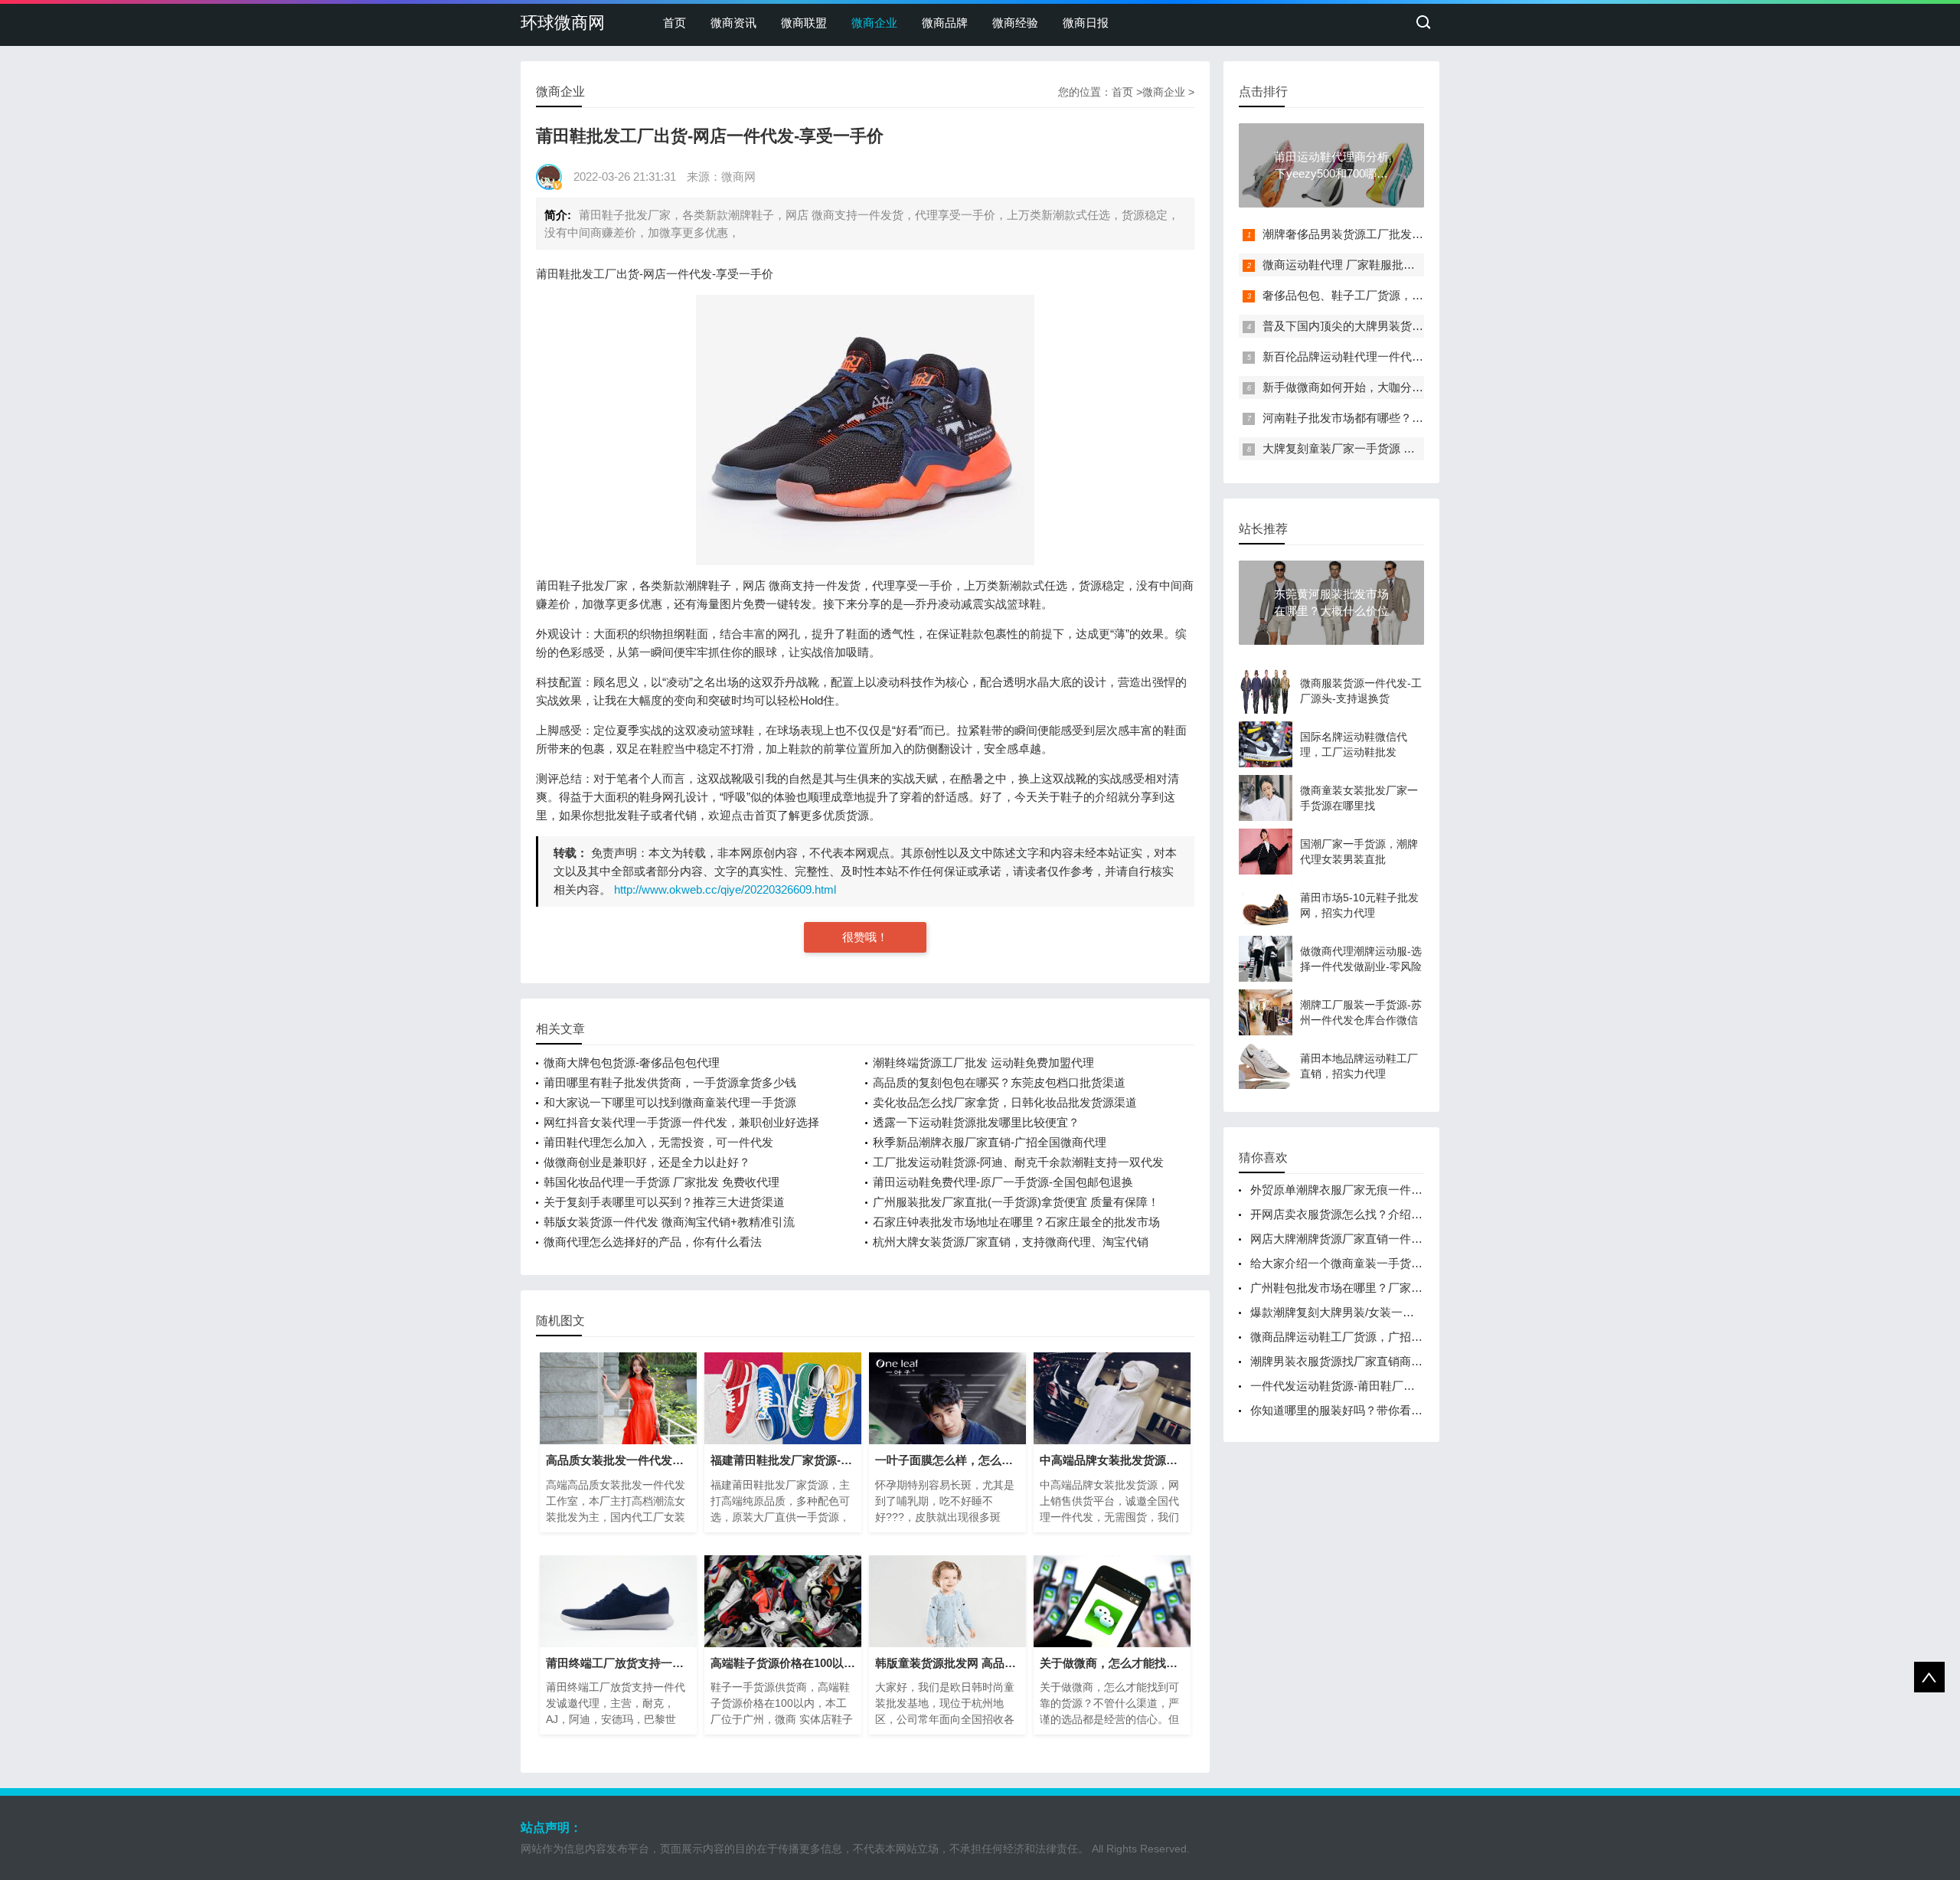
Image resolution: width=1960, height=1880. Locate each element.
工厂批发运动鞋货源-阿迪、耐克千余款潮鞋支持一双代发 (1018, 1162)
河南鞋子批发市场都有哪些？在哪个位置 (1366, 418)
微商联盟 (804, 23)
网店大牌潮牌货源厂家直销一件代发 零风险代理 (1372, 1239)
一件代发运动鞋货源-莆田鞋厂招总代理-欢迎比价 (1375, 1386)
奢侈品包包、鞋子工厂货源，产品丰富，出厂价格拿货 (1400, 295)
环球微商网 (563, 23)
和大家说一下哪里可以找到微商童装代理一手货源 (670, 1102)
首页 (675, 23)
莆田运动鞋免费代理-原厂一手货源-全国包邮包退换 (1003, 1182)
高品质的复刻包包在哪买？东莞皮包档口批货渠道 (999, 1082)
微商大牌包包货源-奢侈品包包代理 (632, 1063)
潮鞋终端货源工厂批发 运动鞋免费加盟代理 (983, 1063)
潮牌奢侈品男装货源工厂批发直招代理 (1360, 234)
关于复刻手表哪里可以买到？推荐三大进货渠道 (664, 1202)
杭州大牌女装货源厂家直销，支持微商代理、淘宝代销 (1011, 1242)
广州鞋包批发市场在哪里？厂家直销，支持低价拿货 (1382, 1288)
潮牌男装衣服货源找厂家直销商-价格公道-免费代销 (1380, 1361)
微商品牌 (945, 23)
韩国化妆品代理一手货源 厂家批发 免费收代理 (661, 1182)
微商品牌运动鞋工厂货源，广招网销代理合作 (1365, 1337)
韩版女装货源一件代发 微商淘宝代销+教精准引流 (669, 1222)
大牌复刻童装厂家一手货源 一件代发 (1356, 448)
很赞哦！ (865, 937)
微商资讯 (733, 23)
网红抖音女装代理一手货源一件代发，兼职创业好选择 (681, 1122)
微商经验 (1015, 23)
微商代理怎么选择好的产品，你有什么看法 (653, 1242)
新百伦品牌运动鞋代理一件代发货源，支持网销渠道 (1395, 356)
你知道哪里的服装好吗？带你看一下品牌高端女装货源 (1388, 1410)
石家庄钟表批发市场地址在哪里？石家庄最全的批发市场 (1016, 1222)
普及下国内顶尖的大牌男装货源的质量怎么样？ (1383, 326)
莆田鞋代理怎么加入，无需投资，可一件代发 (658, 1142)
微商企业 (874, 23)
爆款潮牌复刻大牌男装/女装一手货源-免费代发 (1369, 1312)
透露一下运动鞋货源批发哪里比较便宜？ (976, 1122)
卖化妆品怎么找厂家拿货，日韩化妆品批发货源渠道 (1005, 1102)
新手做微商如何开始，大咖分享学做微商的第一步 (1389, 387)
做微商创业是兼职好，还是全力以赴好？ (647, 1162)
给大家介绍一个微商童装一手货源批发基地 (1359, 1263)
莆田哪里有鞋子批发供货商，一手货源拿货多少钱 (670, 1082)
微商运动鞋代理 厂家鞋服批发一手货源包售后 (1379, 265)
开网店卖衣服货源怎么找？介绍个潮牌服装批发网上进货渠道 (1405, 1214)
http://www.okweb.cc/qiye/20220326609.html (725, 889)
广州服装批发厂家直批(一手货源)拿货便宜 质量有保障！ (1016, 1202)
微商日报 (1086, 23)
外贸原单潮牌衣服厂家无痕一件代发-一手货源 (1367, 1190)
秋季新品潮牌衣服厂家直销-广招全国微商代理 (990, 1142)
